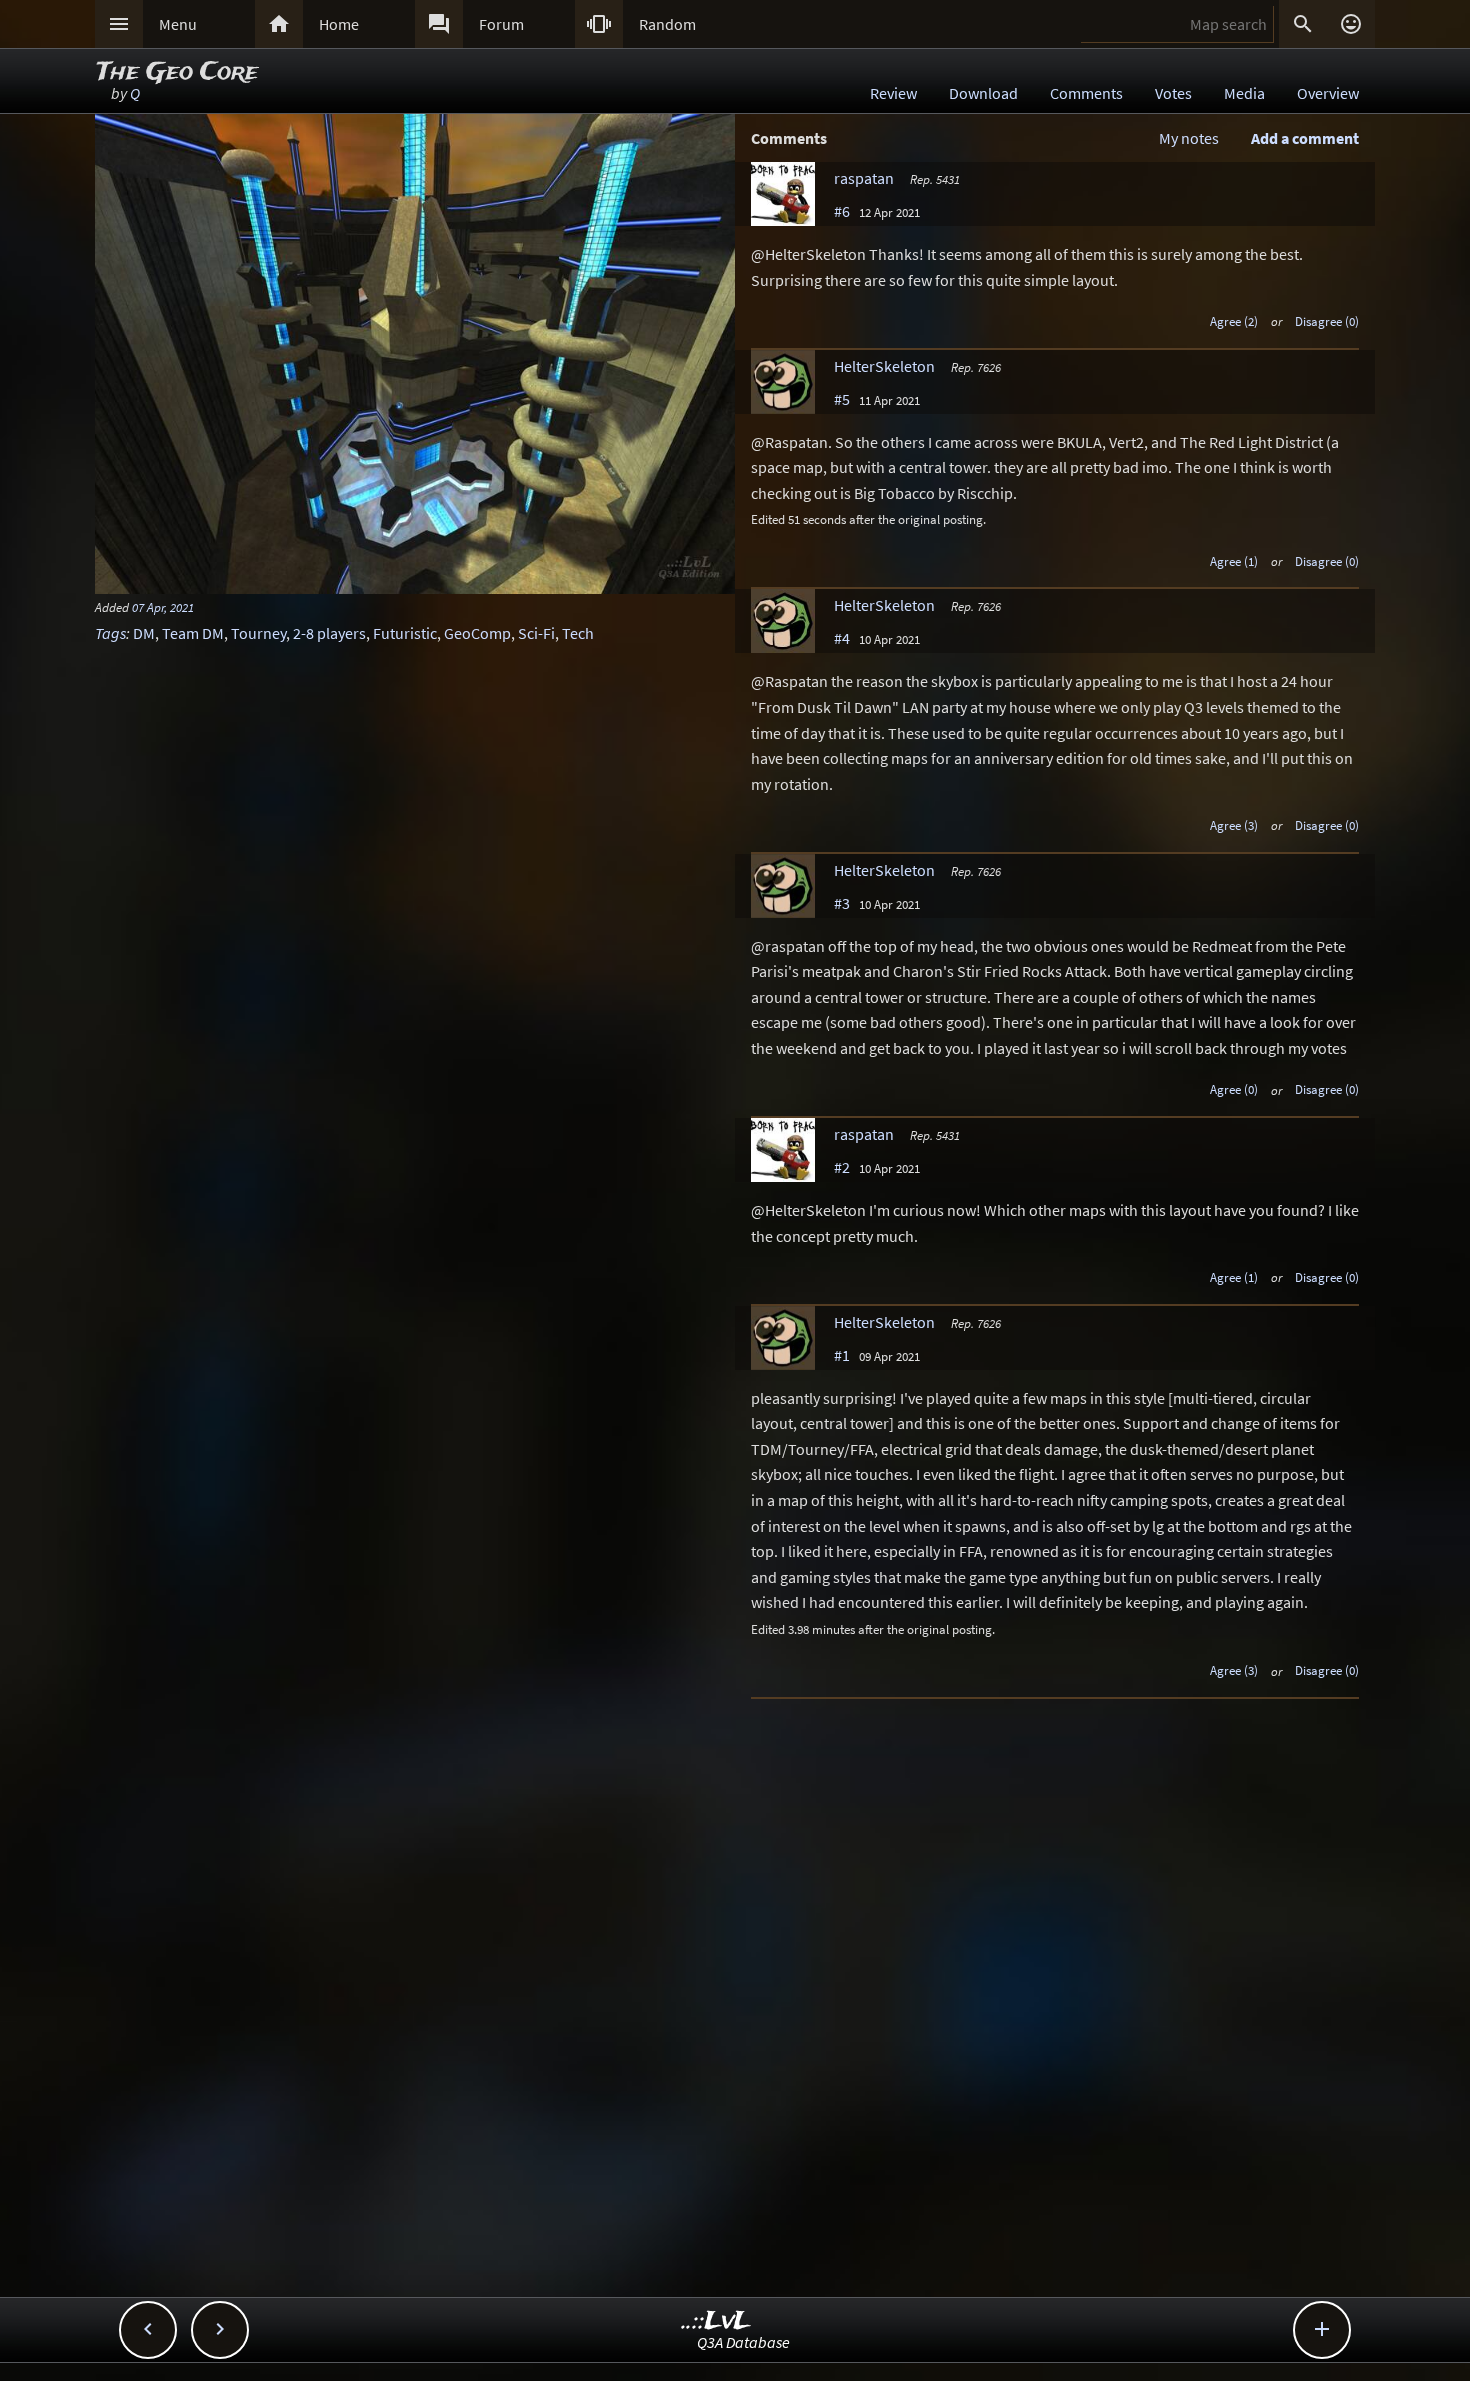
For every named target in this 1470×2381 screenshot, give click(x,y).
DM (144, 633)
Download (983, 93)
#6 (842, 211)
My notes (1189, 138)
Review (893, 93)
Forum (501, 24)
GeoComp (477, 633)
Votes (1173, 93)
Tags (110, 633)
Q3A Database (743, 2342)
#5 (842, 399)
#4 (842, 638)
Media (1244, 93)
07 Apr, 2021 (163, 607)
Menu (178, 24)
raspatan (864, 178)
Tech (578, 633)
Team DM (193, 633)
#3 (842, 903)
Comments (1086, 93)
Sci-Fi (536, 633)
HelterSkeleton (884, 366)
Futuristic (405, 633)
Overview (1328, 93)
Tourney (258, 633)
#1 (842, 1355)
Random (667, 24)
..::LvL (716, 2321)
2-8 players (329, 633)
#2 (842, 1167)
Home (339, 24)
